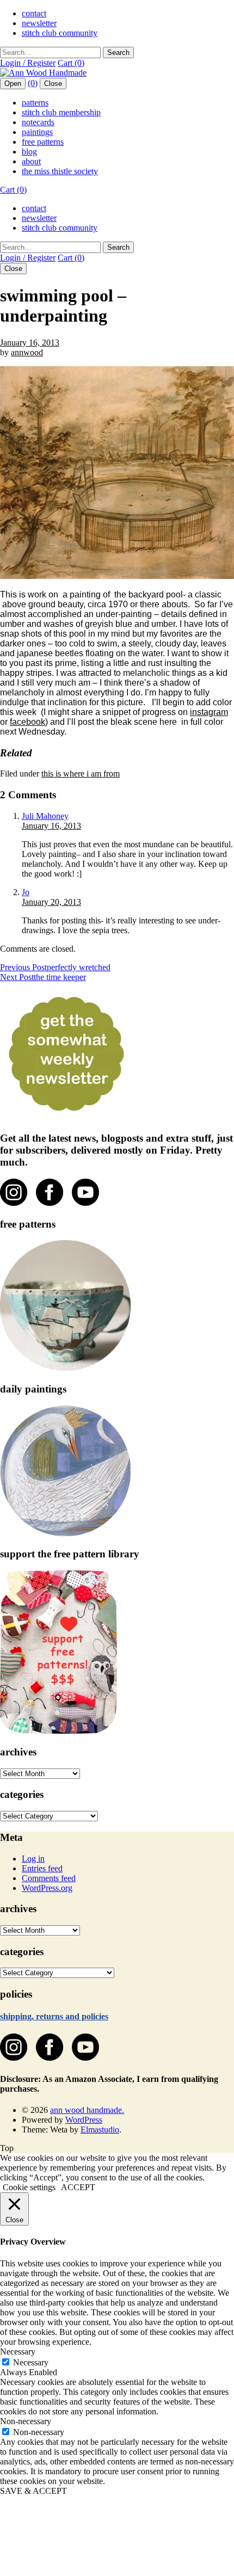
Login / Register (28, 63)
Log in (33, 1859)
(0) (33, 83)
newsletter (39, 23)
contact (34, 13)
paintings (37, 132)
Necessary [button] (18, 2352)
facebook (27, 722)
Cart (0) (71, 63)
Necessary (31, 2362)
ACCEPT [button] (78, 2187)
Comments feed (49, 1878)
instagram (209, 712)
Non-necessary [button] (26, 2421)
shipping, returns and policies (54, 2016)
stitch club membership (61, 112)
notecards (38, 122)
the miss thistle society (60, 171)
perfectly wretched (55, 967)
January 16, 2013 (30, 343)
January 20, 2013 (51, 902)
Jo (26, 892)
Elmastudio (100, 2130)
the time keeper (43, 977)
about (31, 161)
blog (29, 152)
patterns (35, 103)
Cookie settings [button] (29, 2187)
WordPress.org (47, 1888)
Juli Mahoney (45, 816)
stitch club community (60, 33)
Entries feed (42, 1868)
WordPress (84, 2120)
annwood (27, 352)
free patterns (43, 142)
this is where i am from (81, 774)
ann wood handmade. (87, 2110)
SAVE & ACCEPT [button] (33, 2491)
